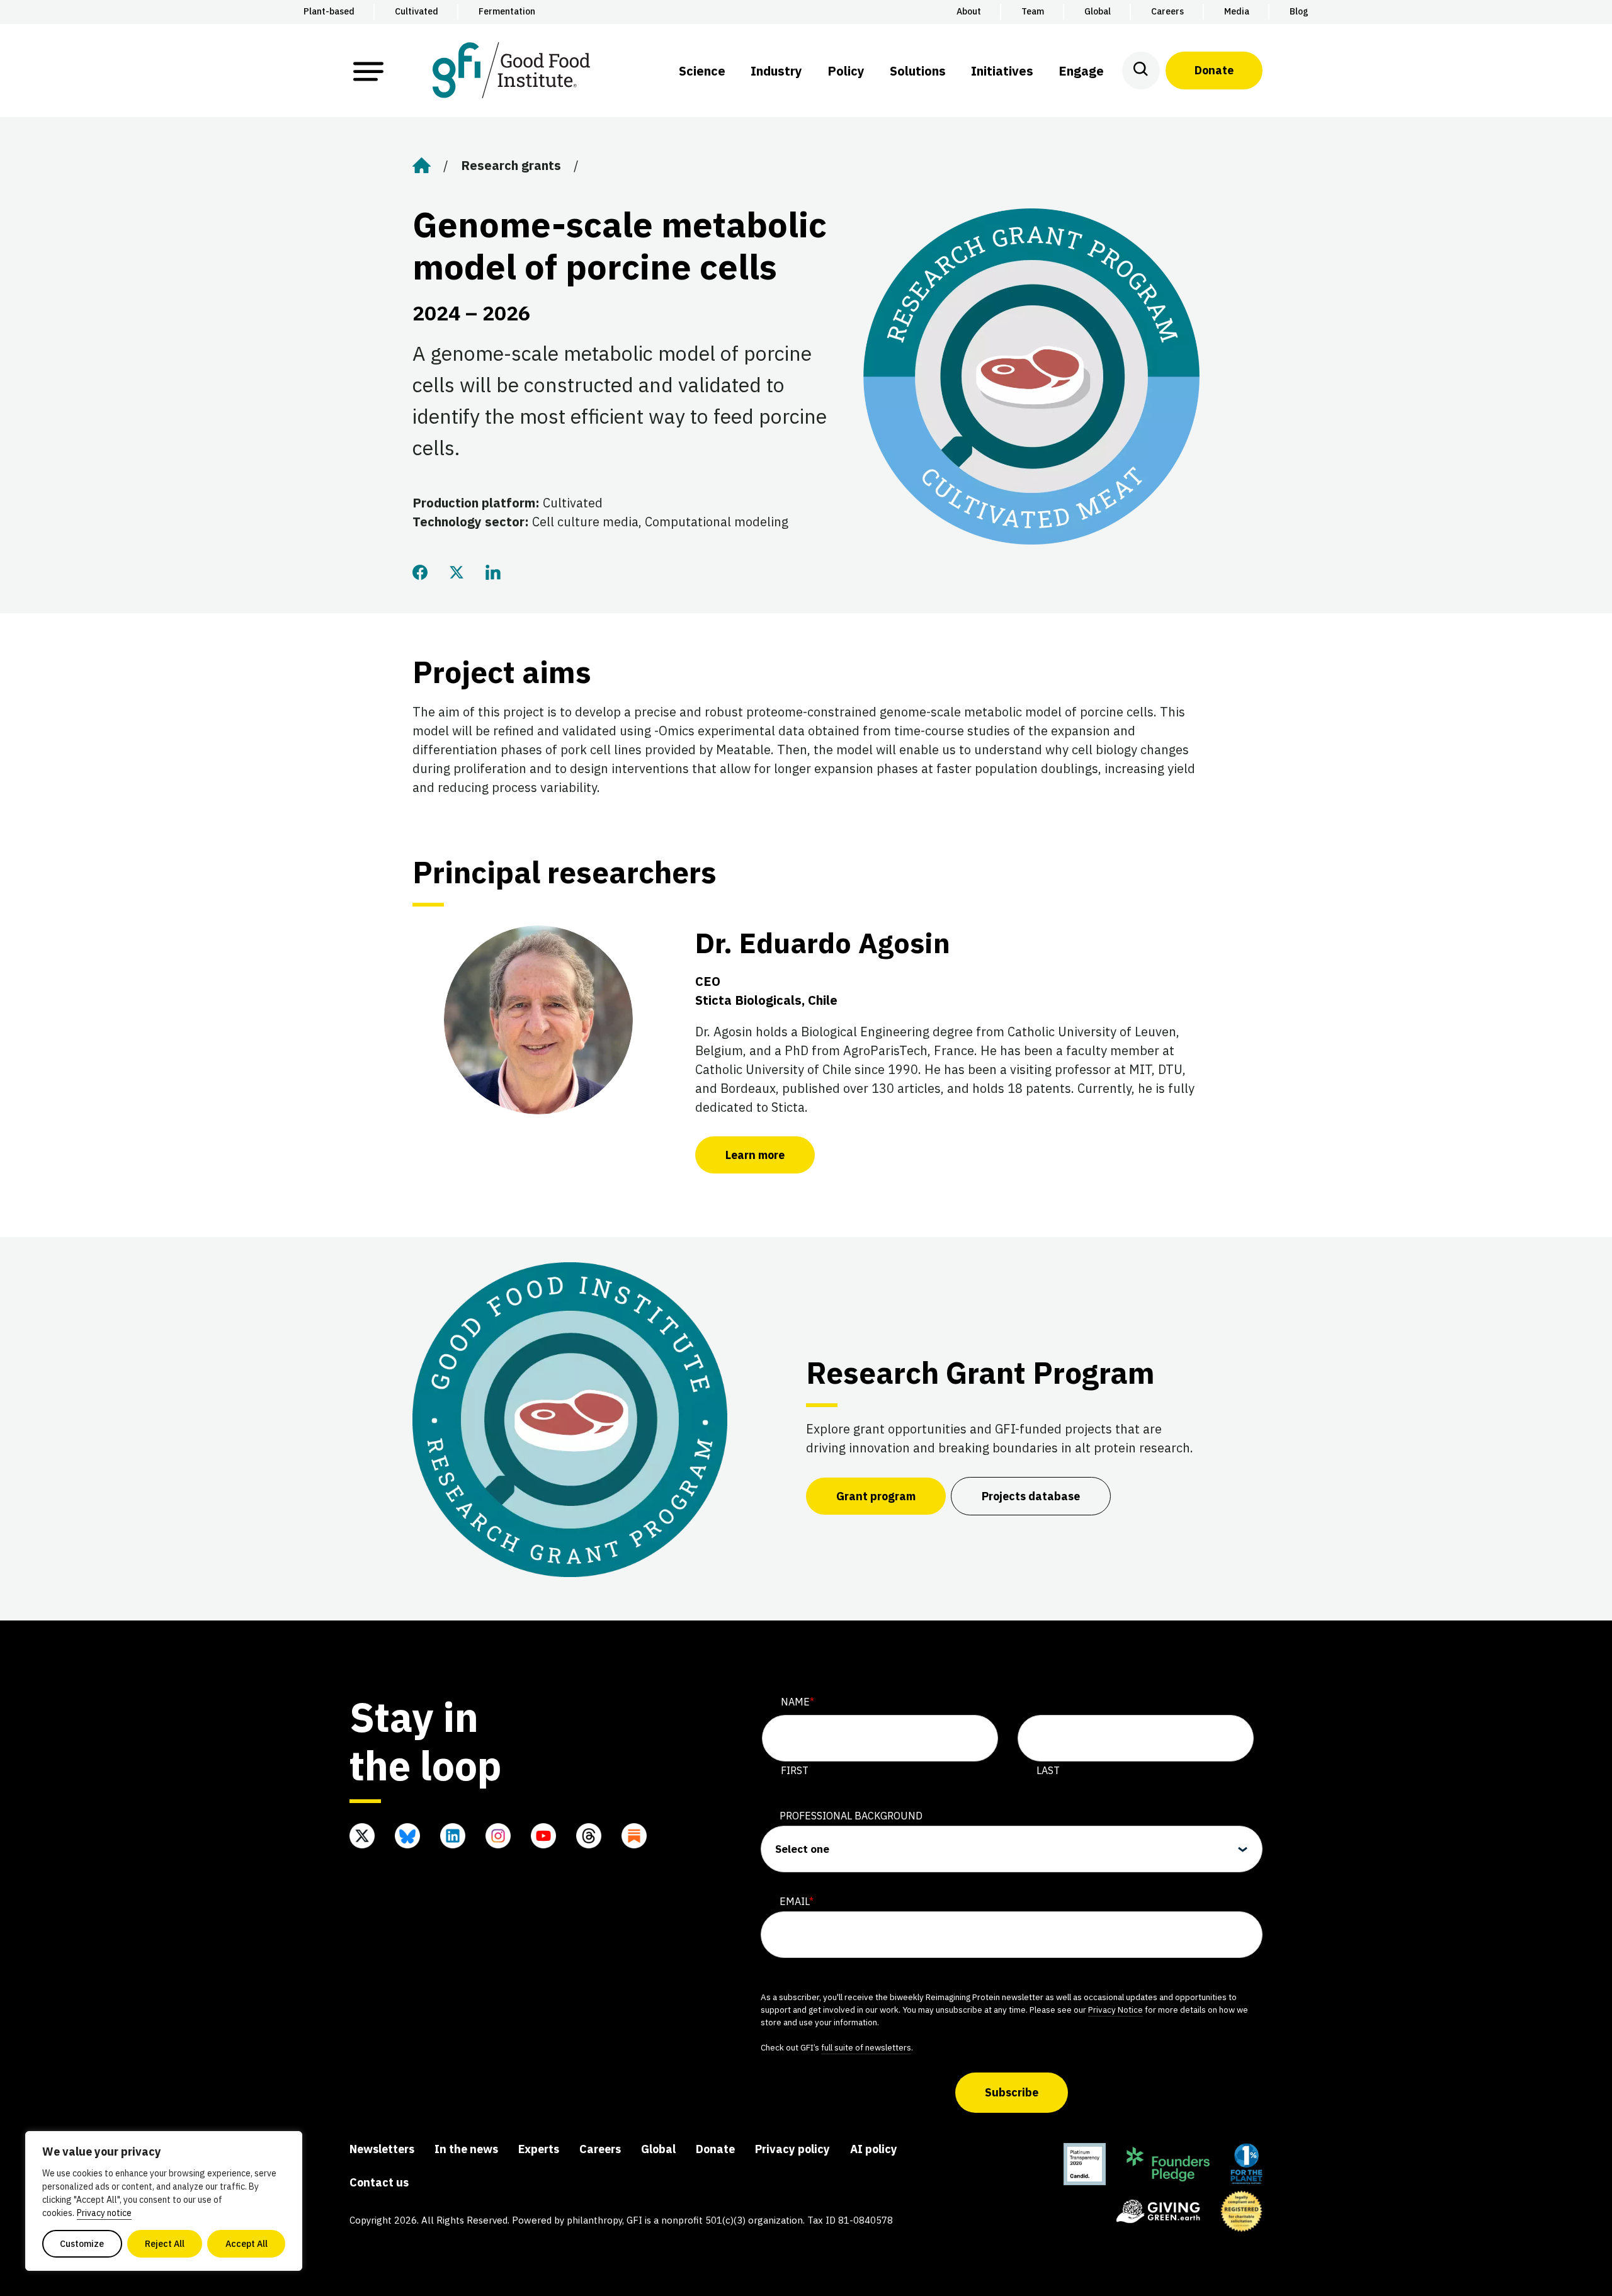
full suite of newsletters (866, 2047)
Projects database (1031, 1496)
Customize (82, 2244)
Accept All (247, 2244)
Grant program (876, 1496)
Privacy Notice (1115, 2010)
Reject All (165, 2244)
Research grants (511, 165)
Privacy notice (104, 2213)
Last (1048, 1770)
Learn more (755, 1155)
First (795, 1770)
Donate (1214, 70)
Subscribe (1012, 2092)
